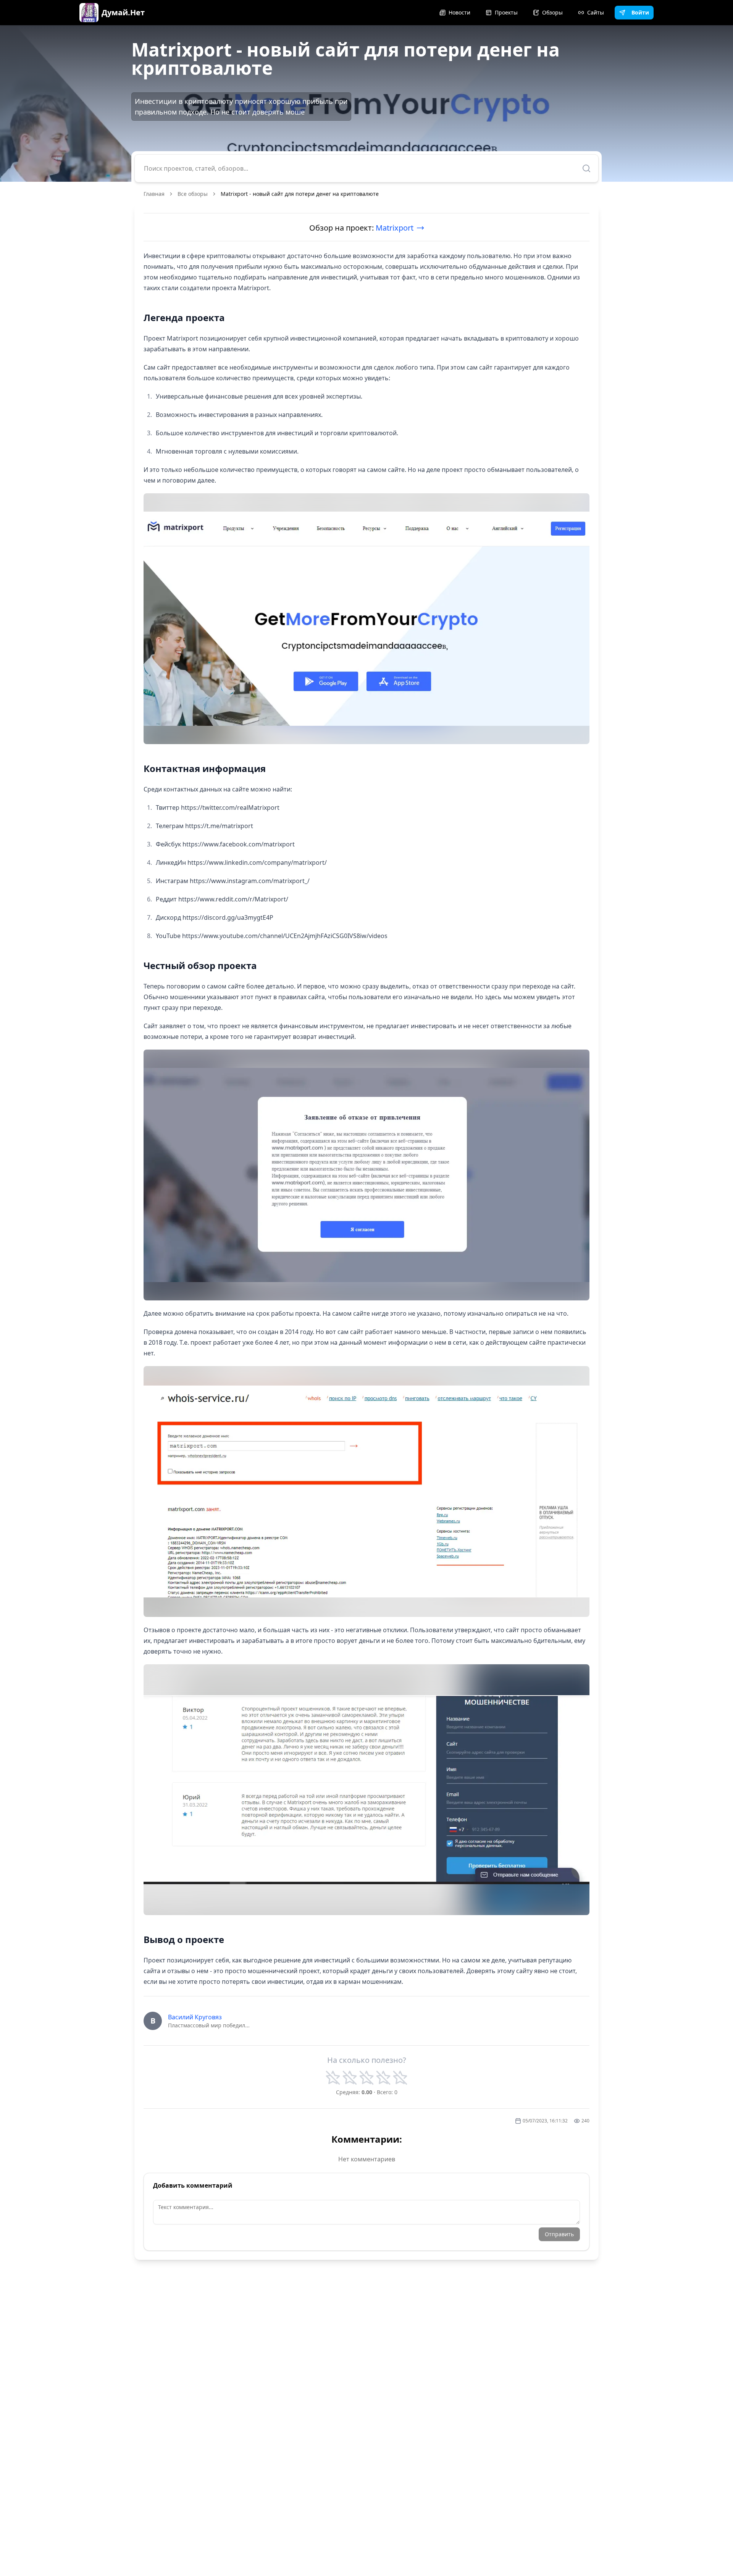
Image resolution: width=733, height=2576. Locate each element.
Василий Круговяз (195, 2017)
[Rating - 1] (333, 2078)
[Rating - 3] (366, 2078)
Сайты (596, 12)
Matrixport (395, 228)
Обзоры (552, 12)
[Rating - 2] (350, 2078)
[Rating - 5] (400, 2078)
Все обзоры (193, 194)
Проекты (506, 12)
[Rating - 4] (383, 2078)
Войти (640, 12)
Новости (459, 12)
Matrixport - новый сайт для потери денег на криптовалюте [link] (300, 194)
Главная (154, 194)
